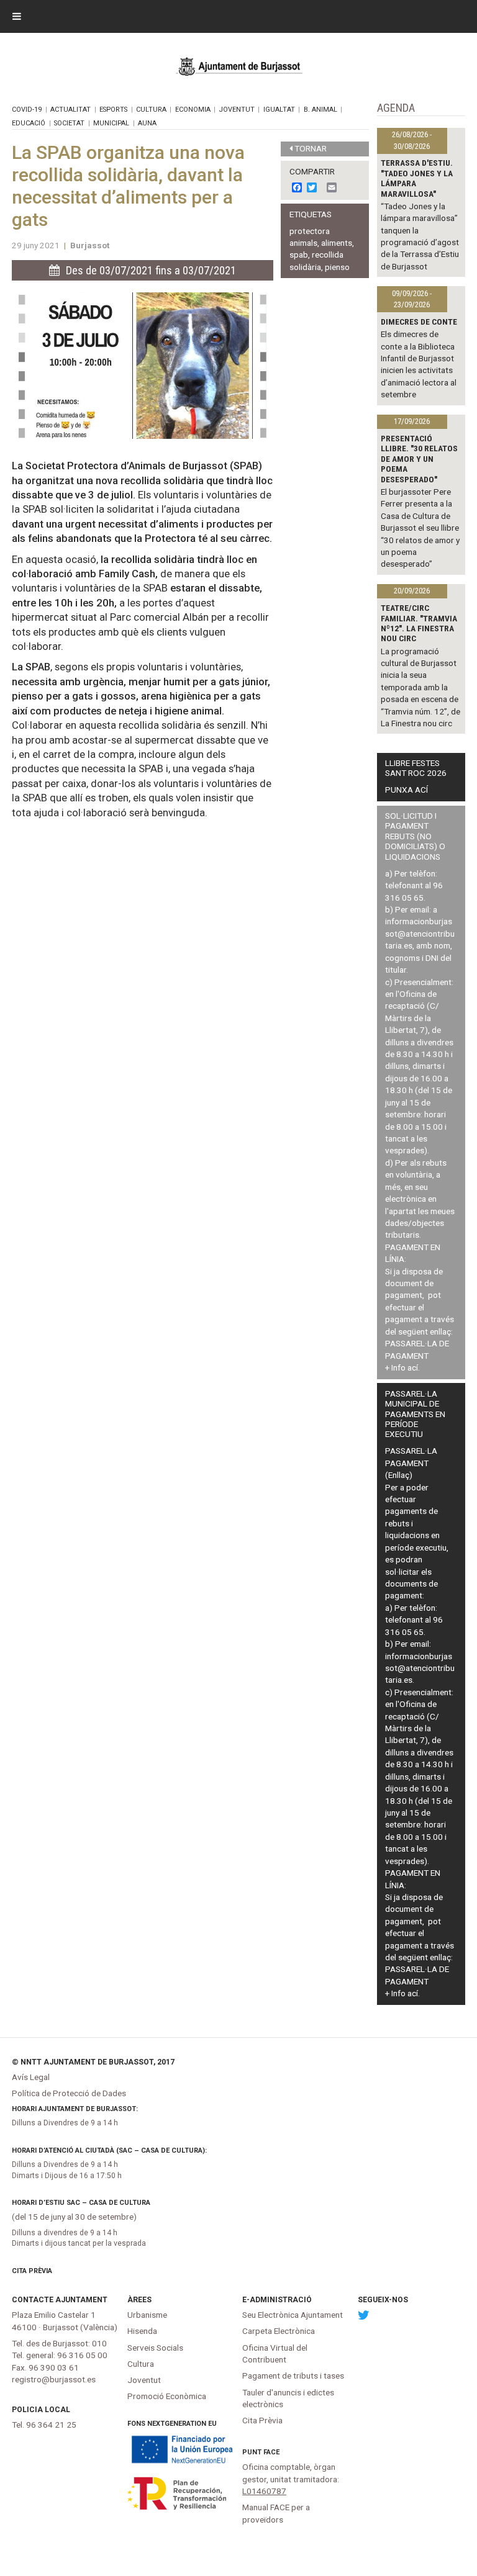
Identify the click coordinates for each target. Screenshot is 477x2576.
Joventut (237, 110)
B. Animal (320, 110)
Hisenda (142, 2331)
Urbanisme (147, 2315)
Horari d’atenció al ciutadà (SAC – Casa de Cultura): (109, 2150)
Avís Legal (31, 2077)
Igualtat (279, 110)
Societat (69, 123)
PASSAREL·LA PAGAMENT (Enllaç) (411, 1463)
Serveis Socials (155, 2348)
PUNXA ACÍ (407, 790)
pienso (337, 267)
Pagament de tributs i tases (293, 2376)
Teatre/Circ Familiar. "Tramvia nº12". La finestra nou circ (419, 623)
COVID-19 (27, 110)
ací (413, 1367)
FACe (271, 2452)
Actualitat (70, 110)
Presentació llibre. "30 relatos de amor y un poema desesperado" (419, 459)
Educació (29, 123)
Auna (147, 123)
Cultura (151, 110)
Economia (193, 110)
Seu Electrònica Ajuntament (293, 2315)
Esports (113, 110)
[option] (143, 366)
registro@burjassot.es (54, 2379)
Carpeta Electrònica (279, 2331)
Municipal (111, 123)
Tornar (311, 148)
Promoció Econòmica (167, 2396)
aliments (337, 243)
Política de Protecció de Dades (69, 2093)
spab (299, 254)
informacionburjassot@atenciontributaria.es (420, 933)
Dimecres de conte (419, 322)
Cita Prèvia (32, 2271)
